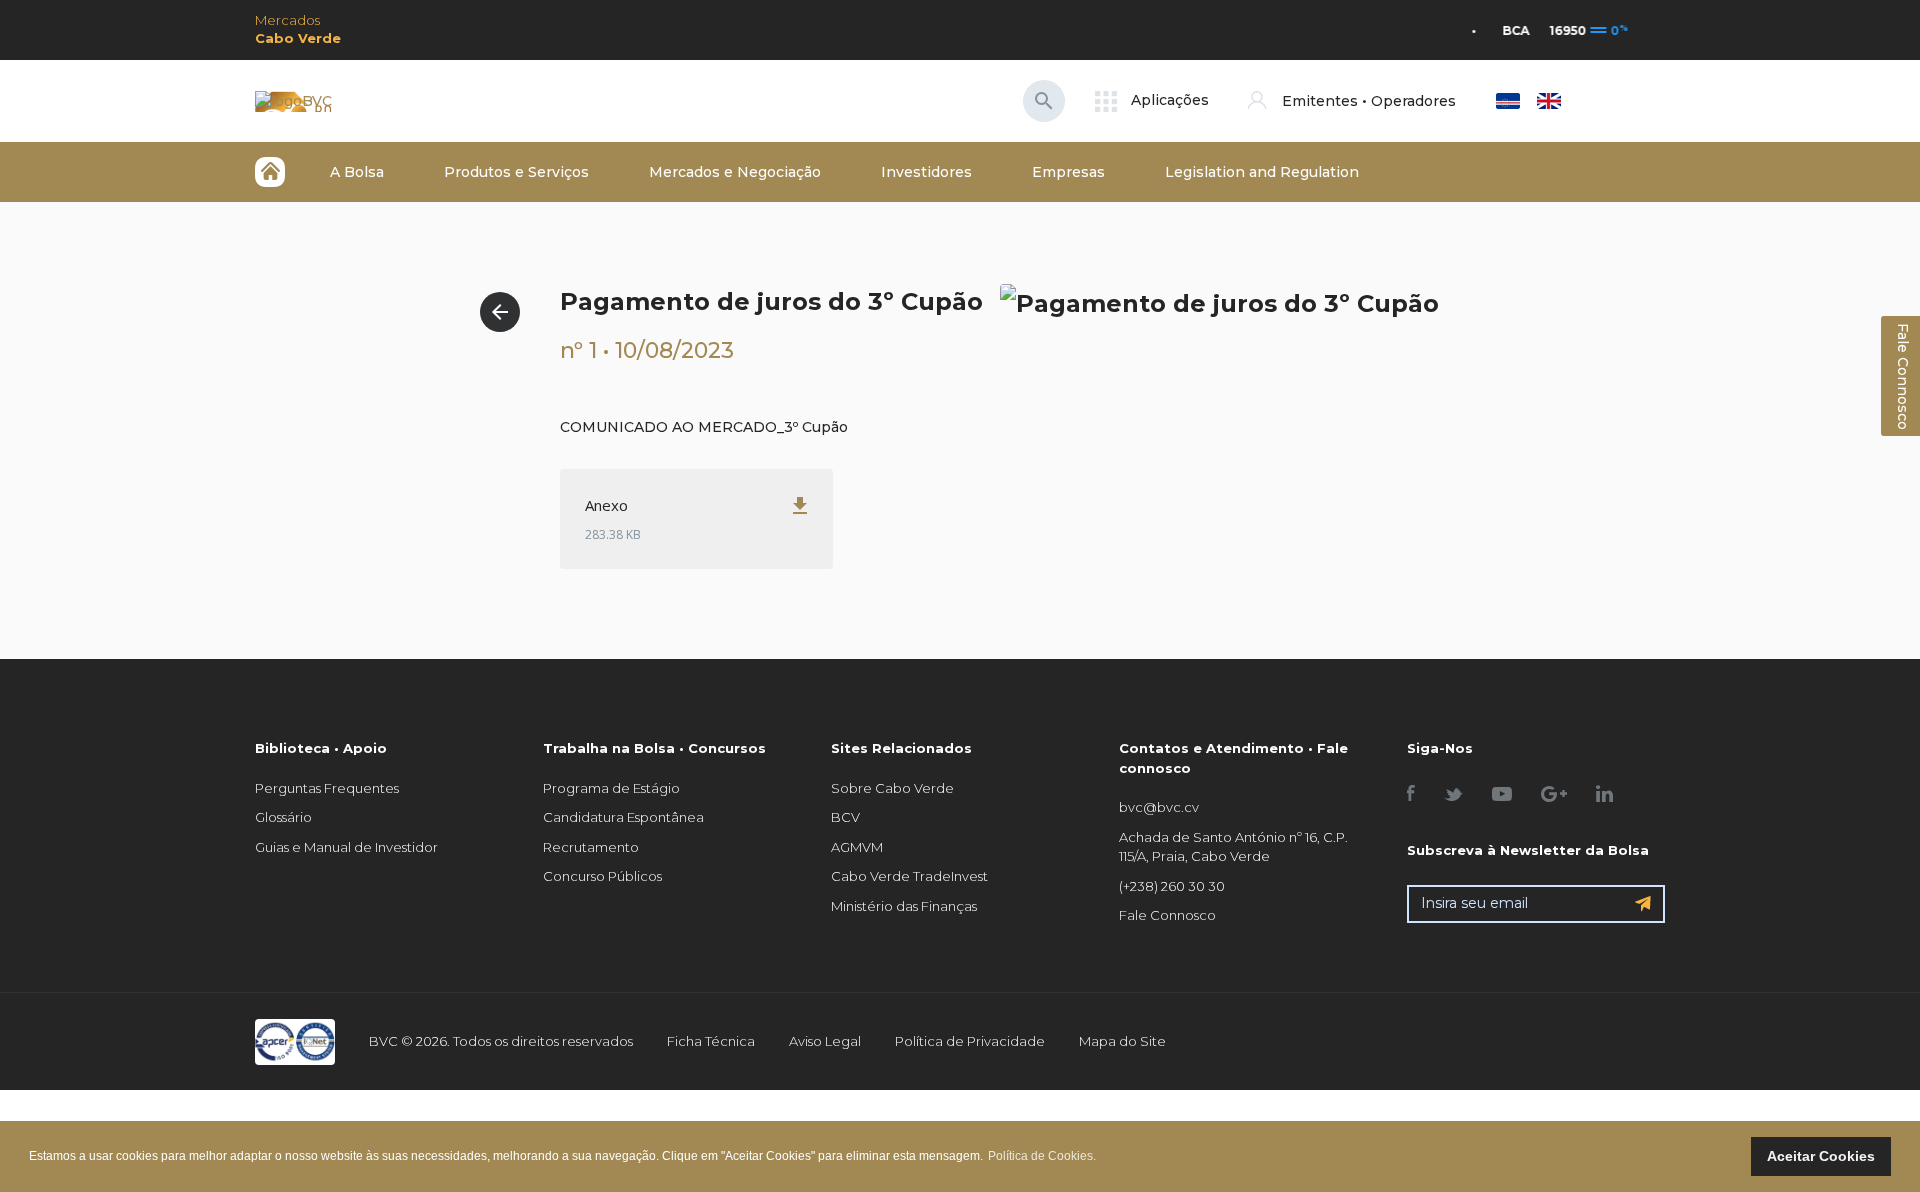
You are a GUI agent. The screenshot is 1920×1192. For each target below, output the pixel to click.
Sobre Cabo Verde (892, 788)
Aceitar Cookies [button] (1821, 1156)
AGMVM (857, 847)
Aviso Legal (825, 1041)
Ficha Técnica (711, 1041)
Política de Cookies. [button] (1042, 1156)
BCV (845, 817)
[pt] (1507, 101)
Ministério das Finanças (904, 906)
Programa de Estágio (611, 788)
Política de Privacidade (970, 1041)
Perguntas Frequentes (327, 788)
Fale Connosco (1167, 915)
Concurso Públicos (602, 876)
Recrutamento (591, 847)
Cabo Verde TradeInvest (909, 876)
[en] (1548, 101)
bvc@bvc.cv (1159, 807)
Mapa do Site (1122, 1041)
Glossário (283, 817)
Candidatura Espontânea (623, 817)
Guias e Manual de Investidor (346, 847)
